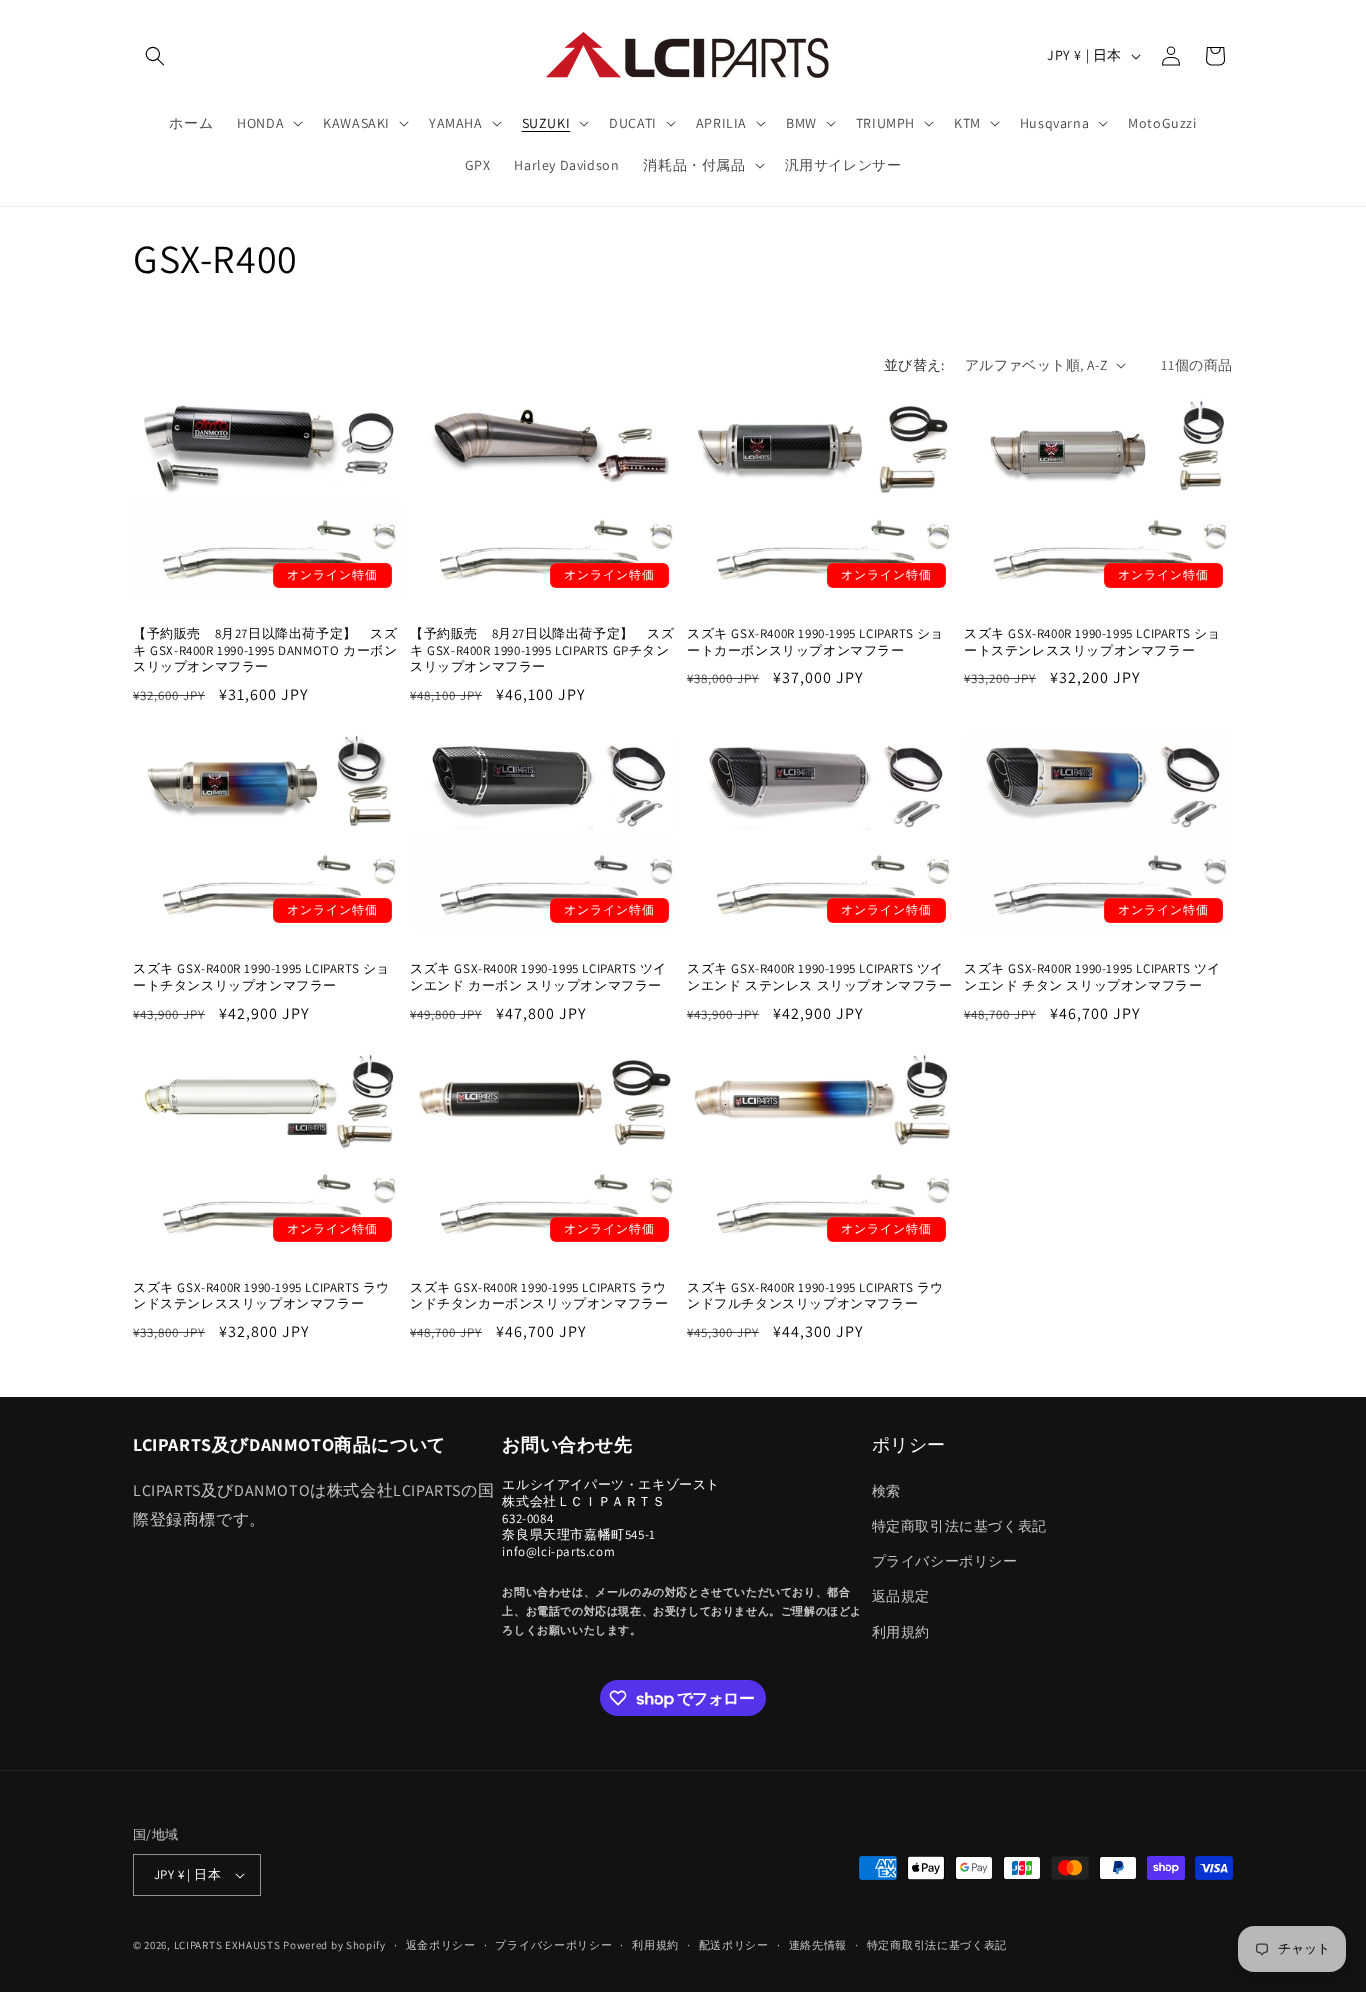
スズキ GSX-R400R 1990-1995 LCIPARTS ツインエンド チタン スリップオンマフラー (1092, 977)
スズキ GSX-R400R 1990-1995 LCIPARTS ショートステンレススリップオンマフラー (1092, 642)
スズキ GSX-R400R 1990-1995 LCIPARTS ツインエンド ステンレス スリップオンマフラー (820, 977)
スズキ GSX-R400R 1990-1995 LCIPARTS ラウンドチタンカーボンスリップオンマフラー (539, 1296)
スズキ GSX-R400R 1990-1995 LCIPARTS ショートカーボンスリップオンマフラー (815, 642)
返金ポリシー (441, 1945)
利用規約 (901, 1632)
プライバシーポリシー (945, 1561)
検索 (886, 1491)
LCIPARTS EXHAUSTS (227, 1945)
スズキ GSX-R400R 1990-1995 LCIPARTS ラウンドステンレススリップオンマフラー (261, 1296)
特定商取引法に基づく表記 (959, 1526)
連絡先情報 (818, 1945)
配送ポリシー (734, 1945)
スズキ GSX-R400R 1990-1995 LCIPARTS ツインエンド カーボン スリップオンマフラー (538, 977)
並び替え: (914, 365)
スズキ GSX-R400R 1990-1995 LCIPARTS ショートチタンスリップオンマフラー (261, 977)
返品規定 (901, 1596)
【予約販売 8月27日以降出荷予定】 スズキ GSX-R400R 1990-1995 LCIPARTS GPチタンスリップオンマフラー (542, 651)
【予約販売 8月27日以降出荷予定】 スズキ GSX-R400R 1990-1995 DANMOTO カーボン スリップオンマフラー (265, 651)
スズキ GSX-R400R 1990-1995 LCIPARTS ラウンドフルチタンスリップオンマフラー (815, 1296)
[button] (155, 56)
